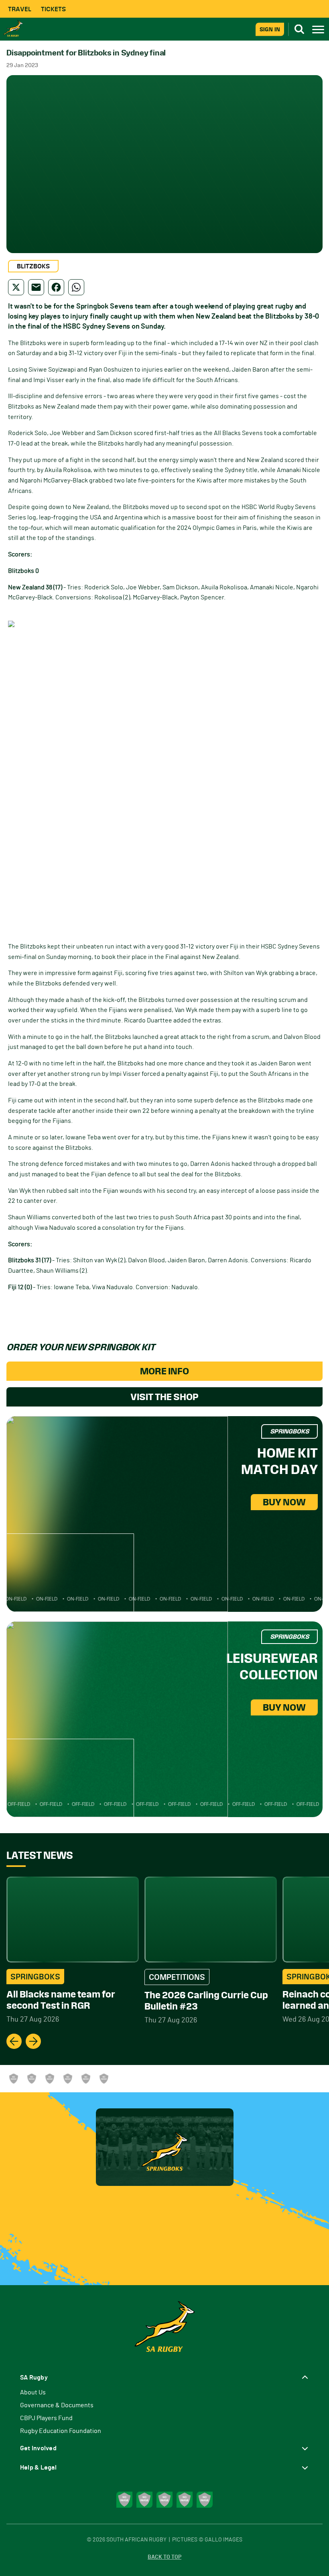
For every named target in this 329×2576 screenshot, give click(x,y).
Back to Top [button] (164, 2557)
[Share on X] (16, 287)
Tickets (53, 9)
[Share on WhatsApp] (76, 287)
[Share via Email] (36, 287)
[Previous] (14, 2041)
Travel (20, 9)
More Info (164, 1371)
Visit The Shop (164, 1397)
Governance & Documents (57, 2405)
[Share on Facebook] (56, 287)
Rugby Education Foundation (61, 2431)
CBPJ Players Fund (46, 2418)
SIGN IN (270, 29)
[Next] (33, 2041)
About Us (33, 2392)
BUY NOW (284, 1502)
